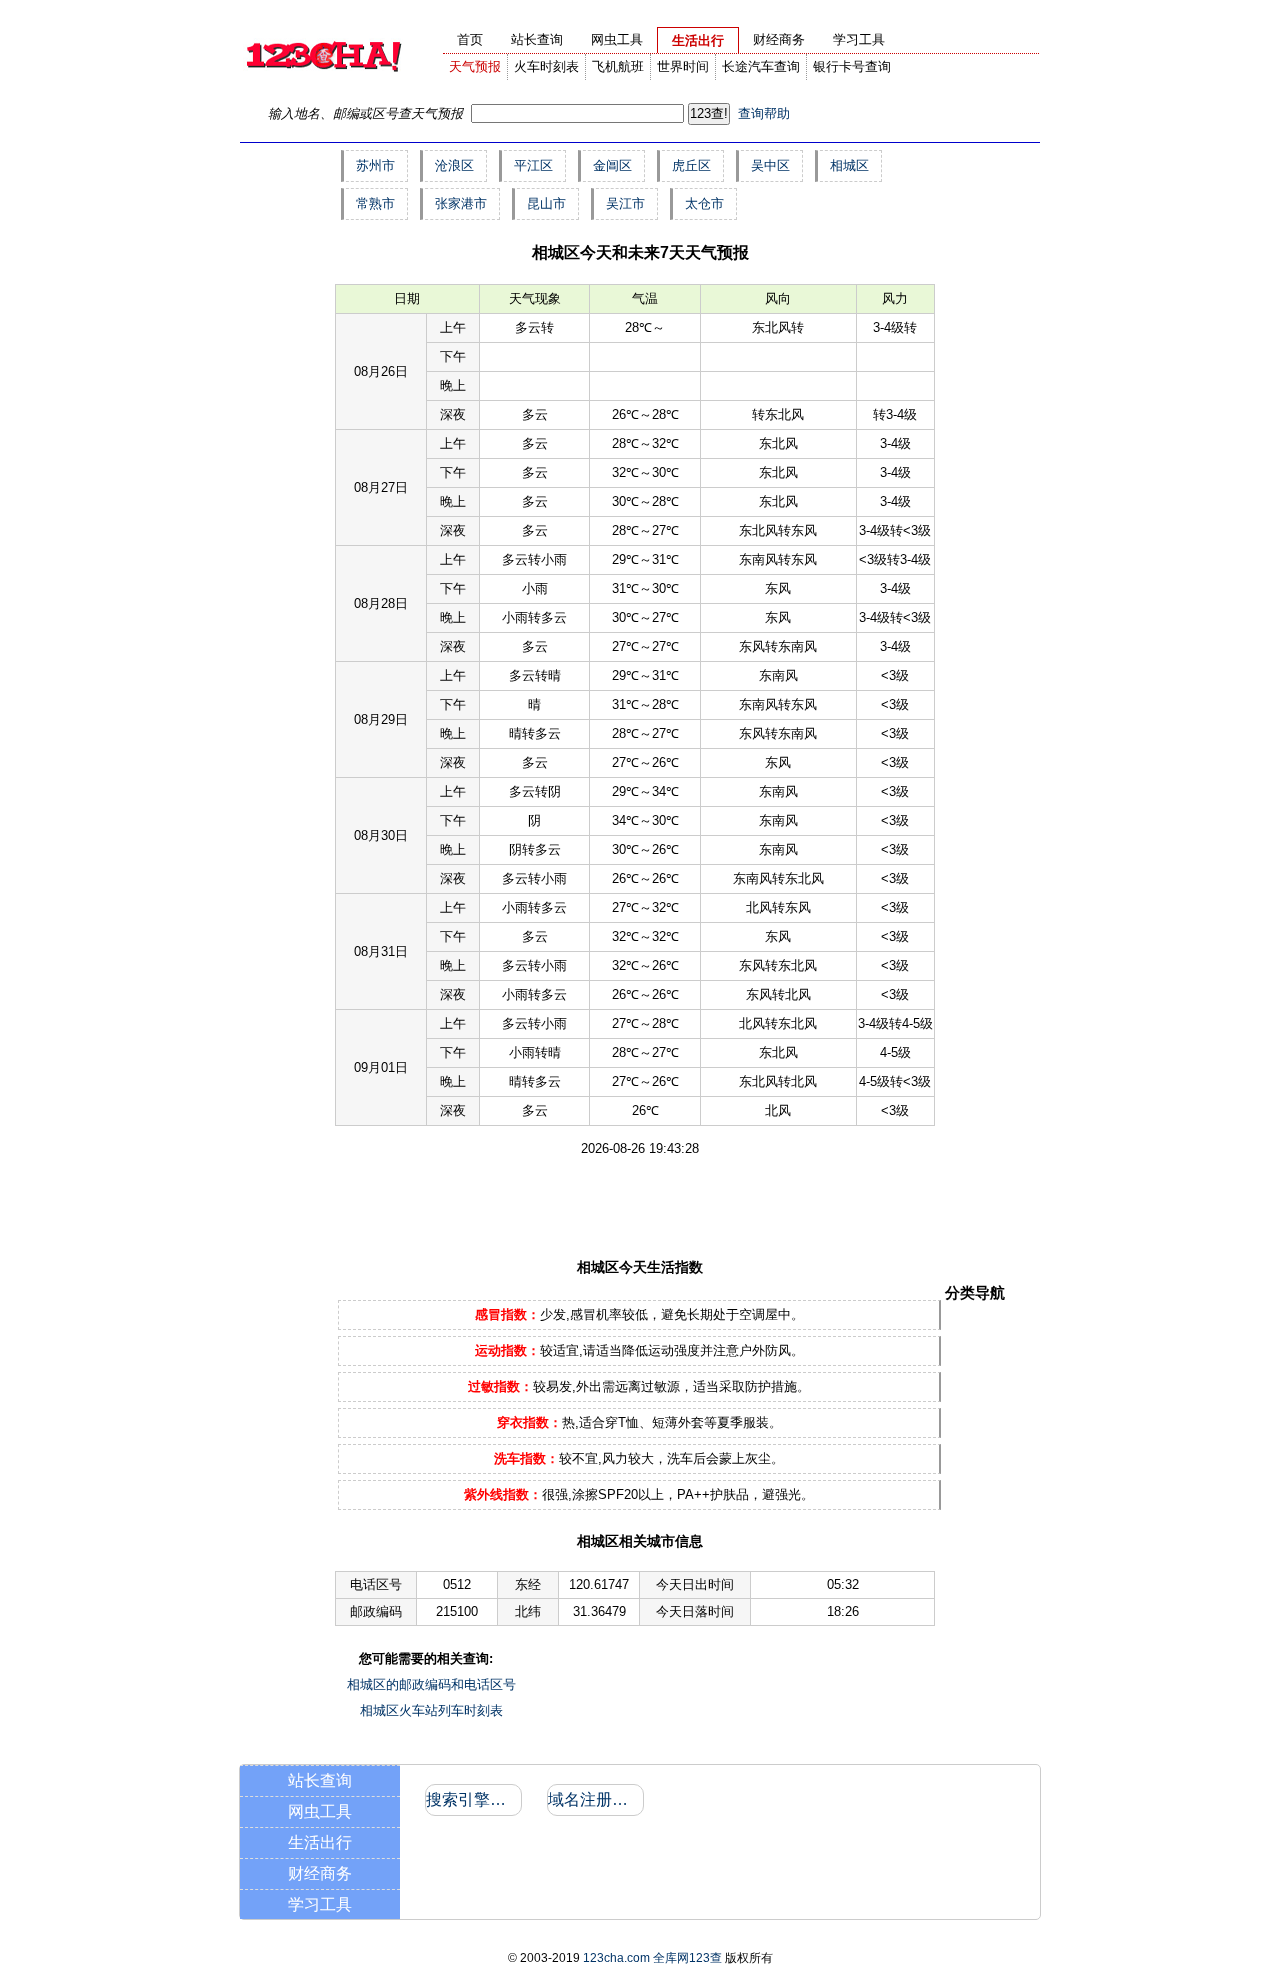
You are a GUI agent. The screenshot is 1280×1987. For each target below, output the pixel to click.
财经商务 (320, 1873)
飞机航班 (618, 66)
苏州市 (375, 165)
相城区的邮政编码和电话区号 (431, 1684)
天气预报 (475, 66)
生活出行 (320, 1842)
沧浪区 (454, 165)
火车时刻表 (546, 66)
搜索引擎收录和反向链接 (472, 1799)
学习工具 (320, 1904)
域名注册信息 (594, 1799)
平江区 (533, 165)
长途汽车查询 (761, 66)
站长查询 (320, 1780)
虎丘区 (691, 165)
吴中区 (770, 165)
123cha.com (616, 1958)
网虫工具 (320, 1811)
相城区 (849, 165)
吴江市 (625, 203)
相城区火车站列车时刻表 (431, 1710)
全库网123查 (687, 1958)
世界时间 (683, 66)
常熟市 (375, 203)
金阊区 (612, 165)
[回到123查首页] (323, 85)
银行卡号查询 (852, 66)
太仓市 (704, 203)
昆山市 (546, 203)
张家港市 (461, 203)
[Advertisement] (608, 1206)
